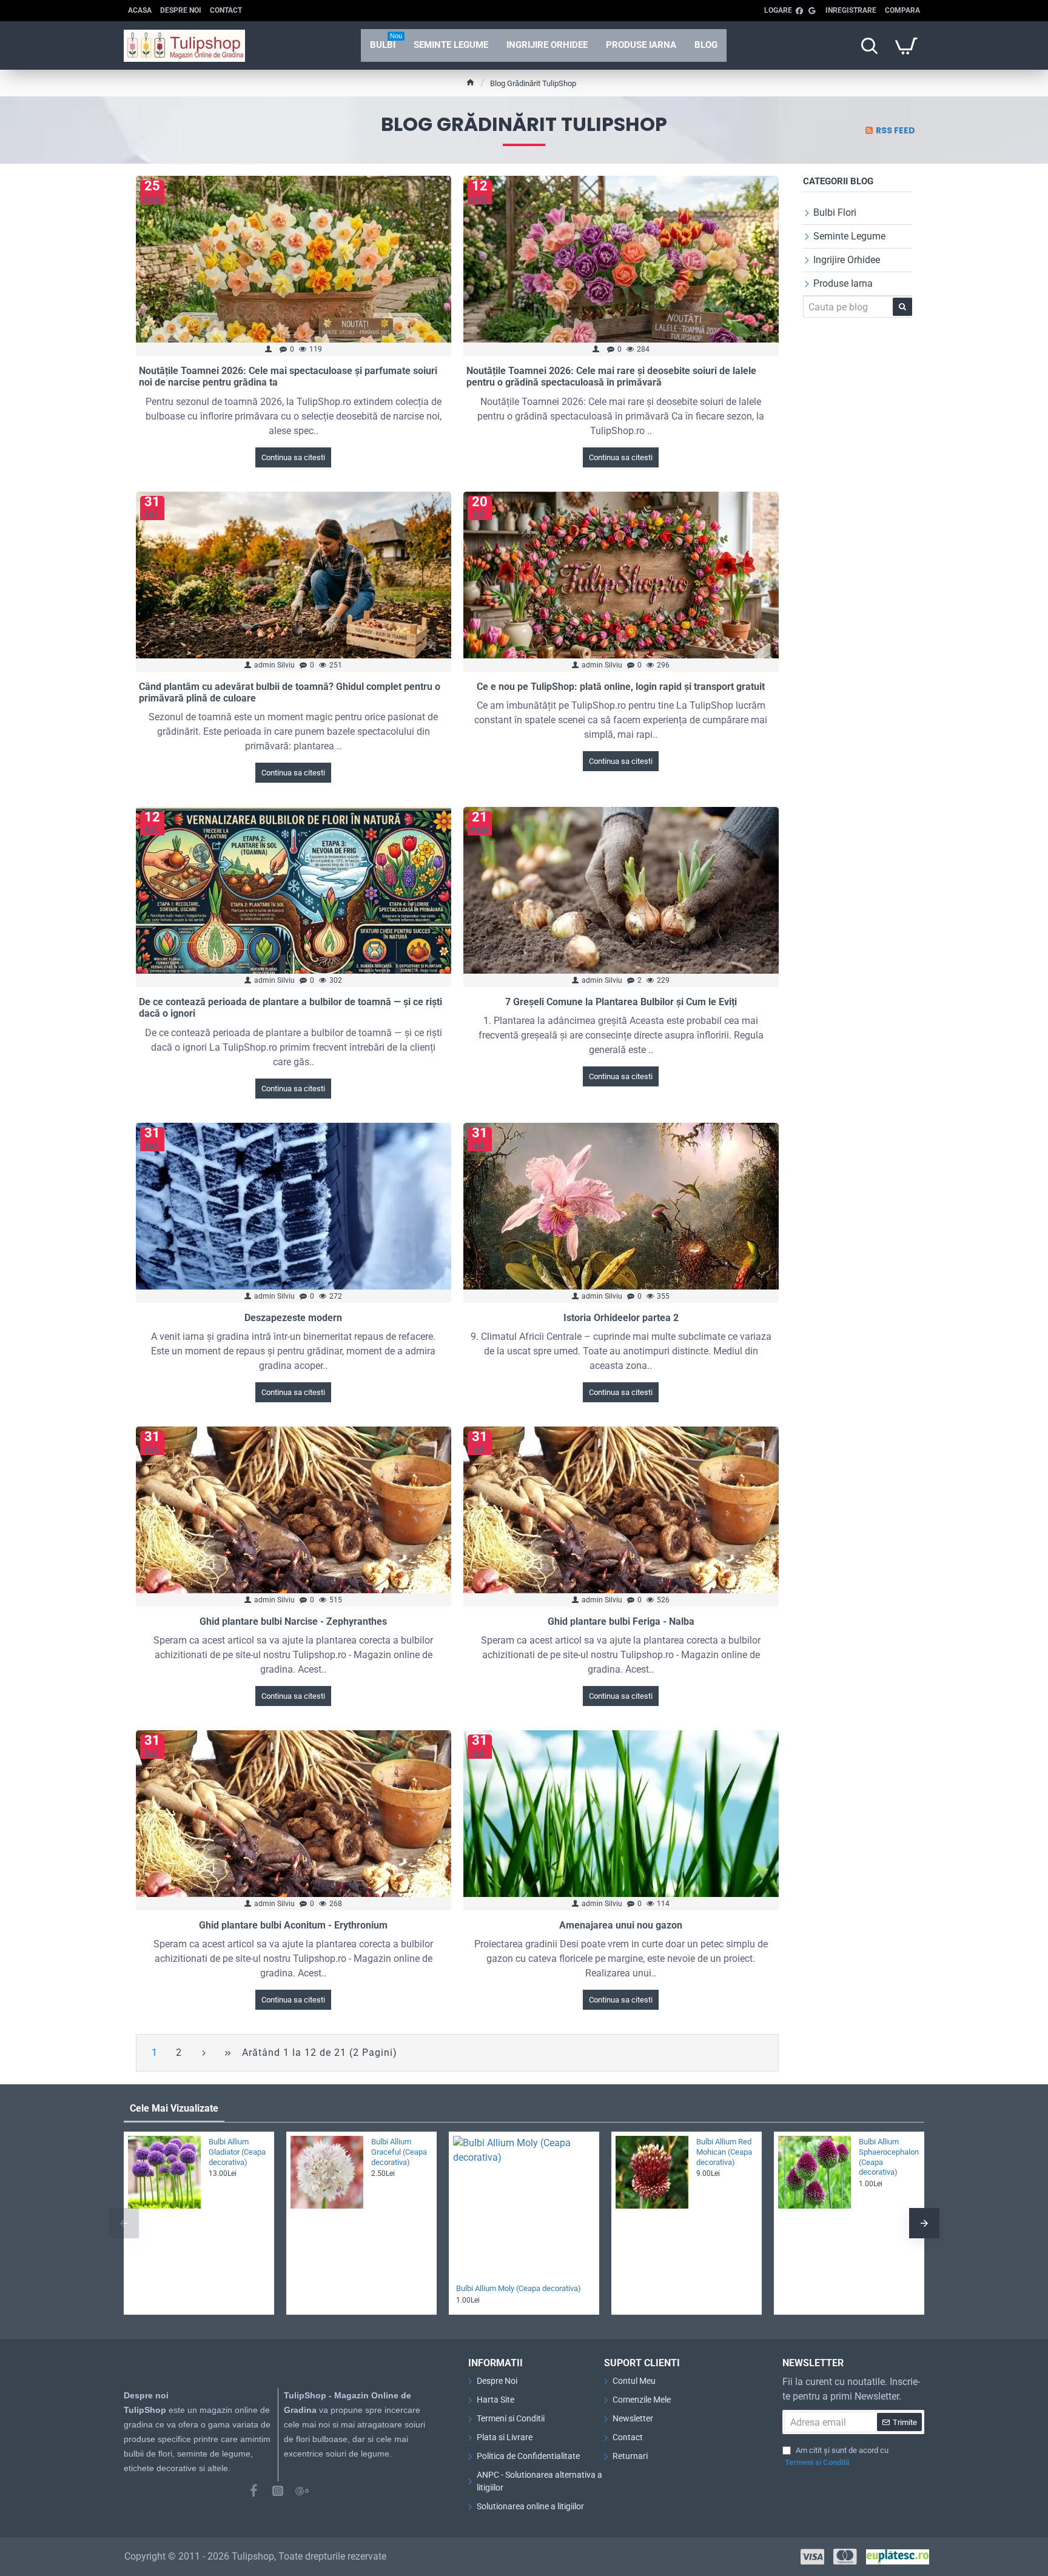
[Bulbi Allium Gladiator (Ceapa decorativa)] (164, 2172)
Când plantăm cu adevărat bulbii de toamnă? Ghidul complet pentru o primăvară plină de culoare (290, 692)
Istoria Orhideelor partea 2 (621, 1318)
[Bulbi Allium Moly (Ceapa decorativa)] (524, 2207)
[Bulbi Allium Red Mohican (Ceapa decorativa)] (652, 2172)
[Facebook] (254, 2491)
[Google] (302, 2491)
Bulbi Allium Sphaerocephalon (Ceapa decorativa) (888, 2157)
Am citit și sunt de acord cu (837, 2456)
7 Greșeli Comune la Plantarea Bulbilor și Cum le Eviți (621, 1002)
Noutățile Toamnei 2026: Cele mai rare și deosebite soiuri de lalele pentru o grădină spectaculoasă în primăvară (611, 376)
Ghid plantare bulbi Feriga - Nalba (621, 1621)
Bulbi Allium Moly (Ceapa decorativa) (519, 2288)
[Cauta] (869, 45)
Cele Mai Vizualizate (174, 2108)
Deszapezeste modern (293, 1318)
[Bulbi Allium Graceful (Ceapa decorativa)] (327, 2172)
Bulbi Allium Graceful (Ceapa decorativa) (399, 2152)
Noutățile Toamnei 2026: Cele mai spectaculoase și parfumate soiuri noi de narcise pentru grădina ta (288, 376)
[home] (470, 82)
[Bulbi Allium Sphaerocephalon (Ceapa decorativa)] (815, 2172)
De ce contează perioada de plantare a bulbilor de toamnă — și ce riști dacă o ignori (291, 1008)
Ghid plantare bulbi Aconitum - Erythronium (293, 1925)
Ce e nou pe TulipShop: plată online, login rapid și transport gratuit (621, 687)
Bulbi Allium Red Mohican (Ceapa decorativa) (724, 2152)
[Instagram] (278, 2491)
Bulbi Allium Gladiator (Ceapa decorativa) (237, 2152)
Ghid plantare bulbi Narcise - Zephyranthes (293, 1621)
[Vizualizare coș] (906, 45)
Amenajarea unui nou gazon (621, 1925)
